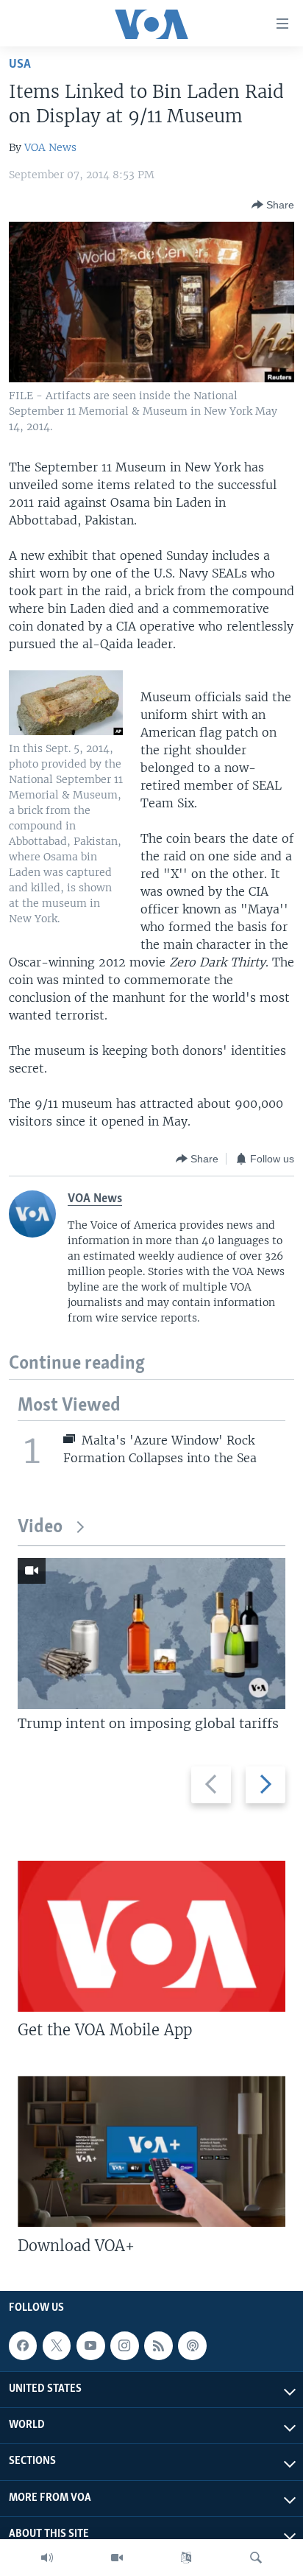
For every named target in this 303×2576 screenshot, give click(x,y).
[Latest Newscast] (47, 2558)
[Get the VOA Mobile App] (151, 1936)
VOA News (50, 147)
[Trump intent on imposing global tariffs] (151, 1633)
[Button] (273, 205)
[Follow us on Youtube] (90, 2345)
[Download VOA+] (151, 2151)
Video (40, 1527)
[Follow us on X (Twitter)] (57, 2345)
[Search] (256, 2558)
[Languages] (186, 2558)
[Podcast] (192, 2345)
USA (20, 64)
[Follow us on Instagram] (124, 2345)
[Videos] (117, 2558)
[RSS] (158, 2345)
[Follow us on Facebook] (23, 2345)
